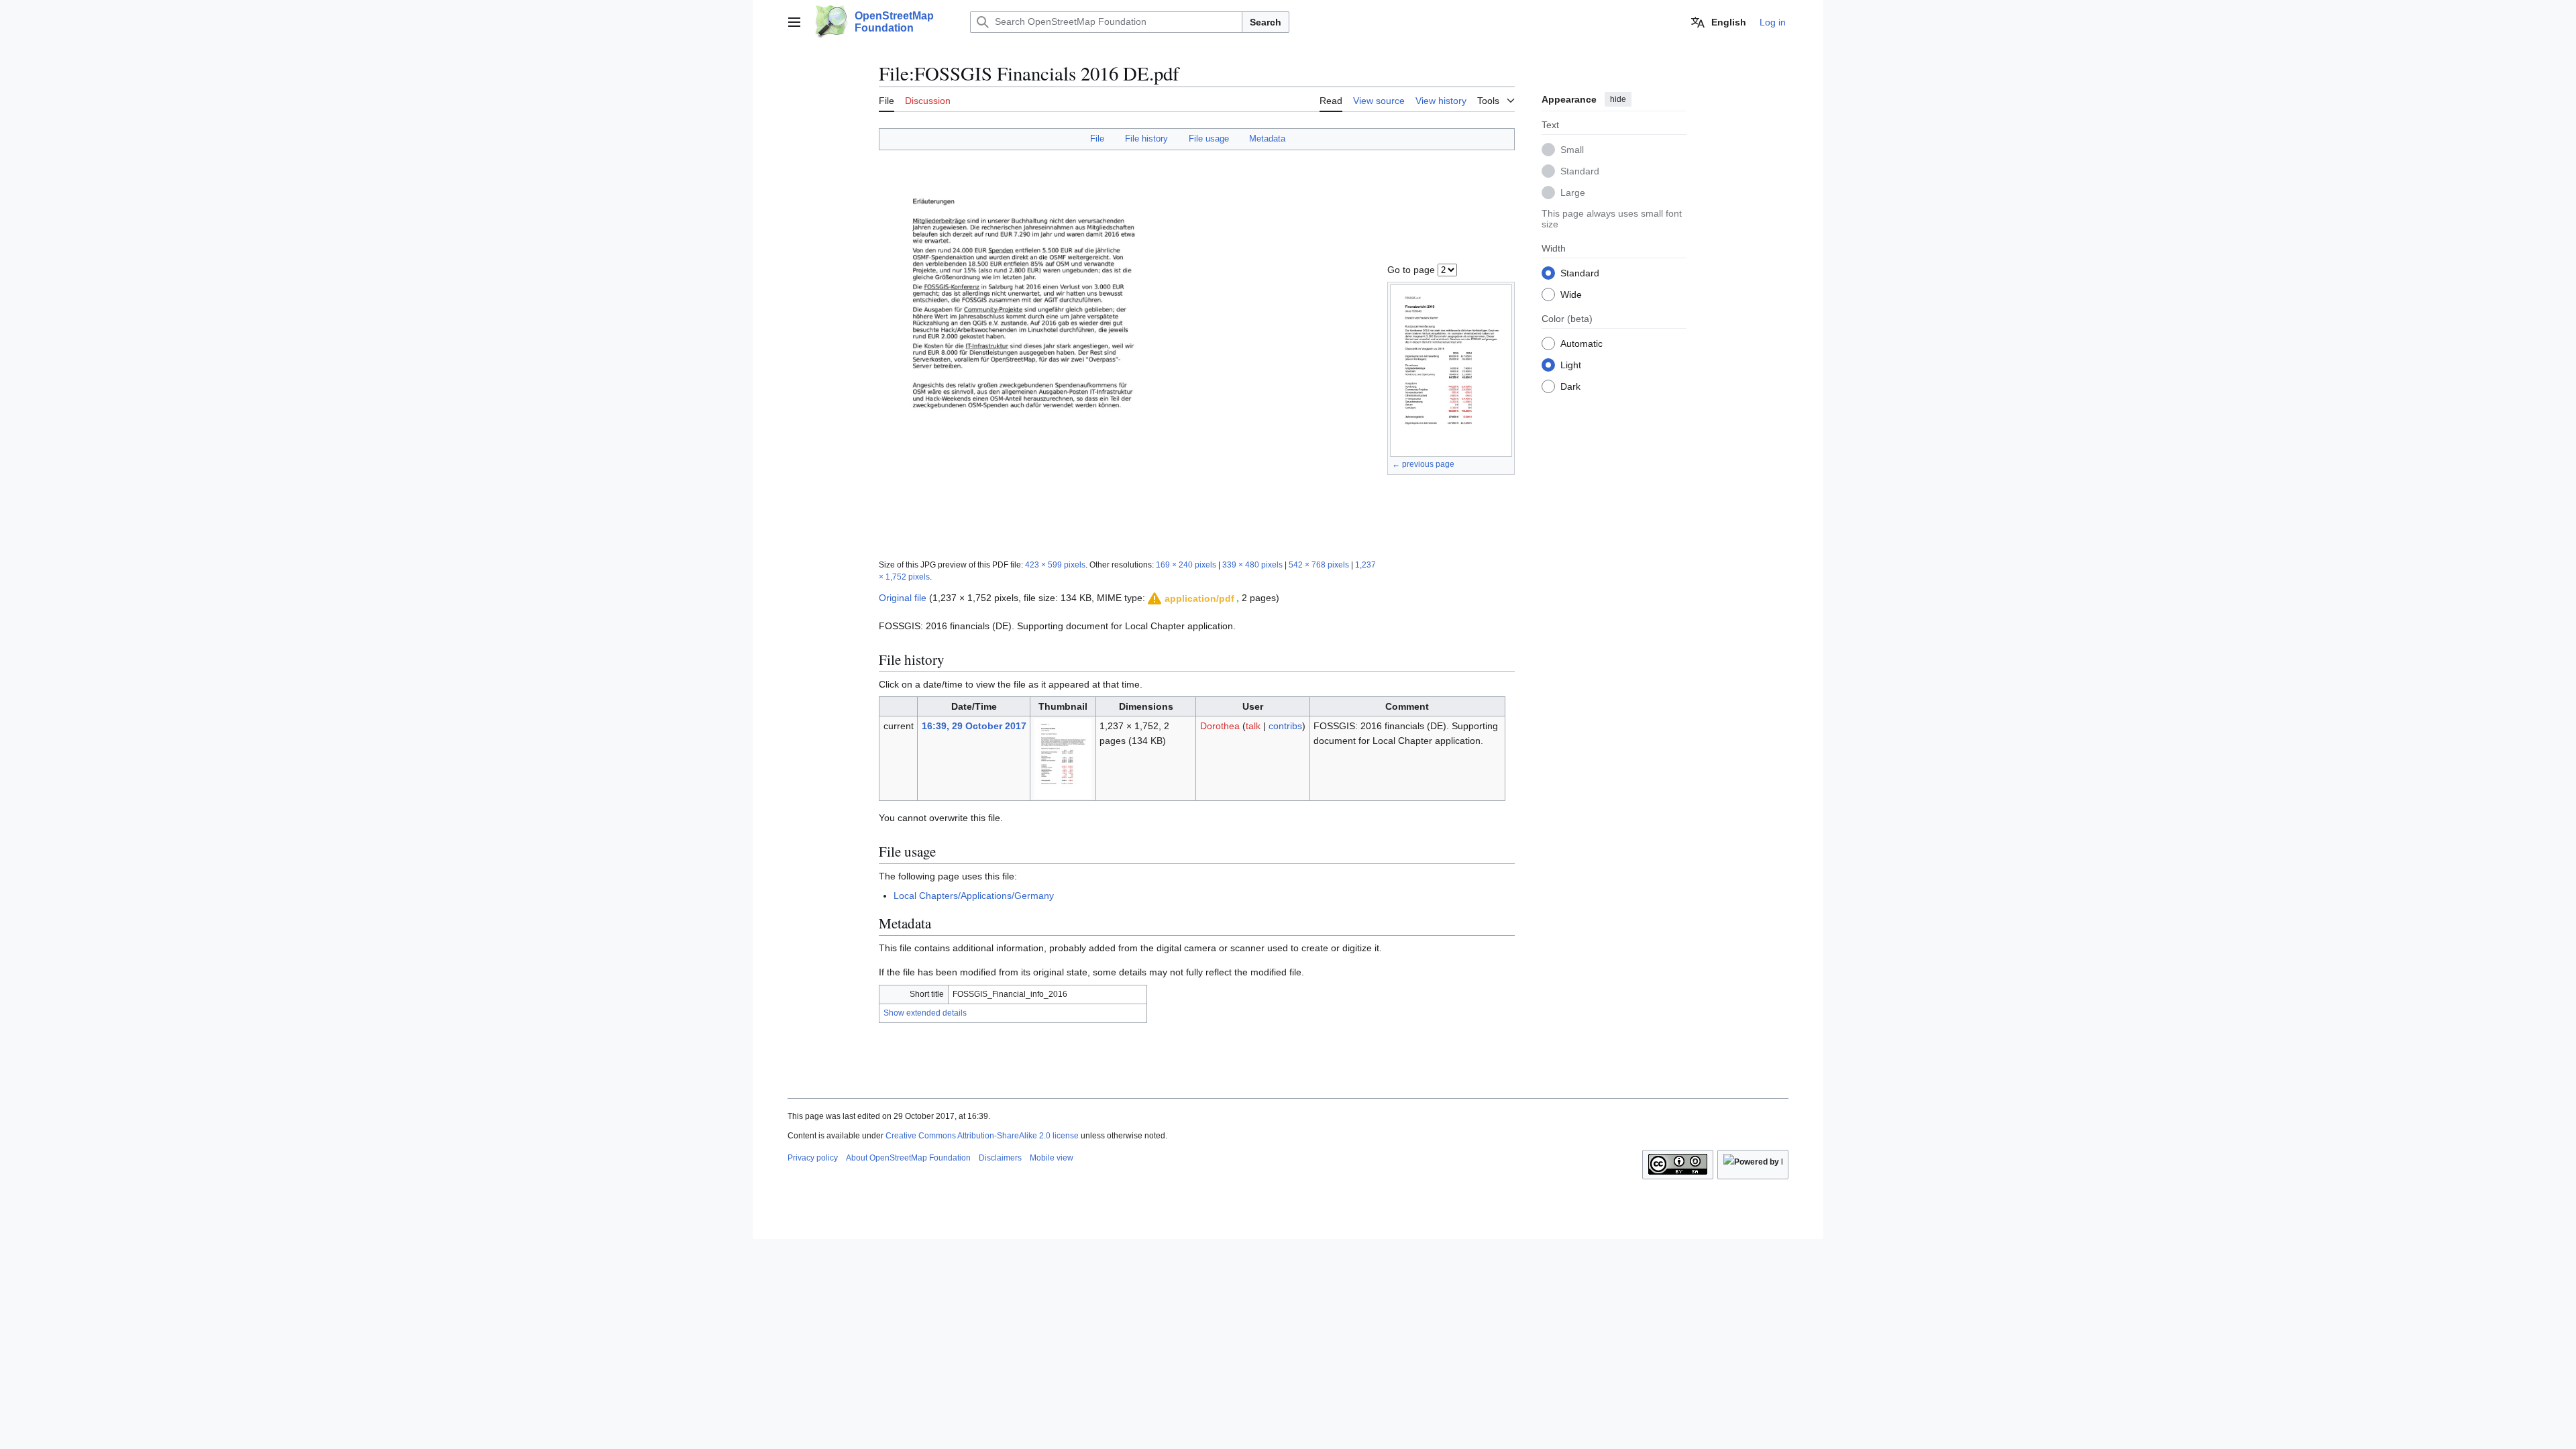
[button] (794, 22)
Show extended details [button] (925, 1013)
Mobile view (1052, 1158)
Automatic (1581, 343)
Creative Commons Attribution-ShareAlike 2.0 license (982, 1136)
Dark (1570, 386)
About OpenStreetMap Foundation (908, 1158)
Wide (1571, 294)
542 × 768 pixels (1319, 565)
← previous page (1423, 464)
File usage (1209, 139)
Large (1573, 193)
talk (1253, 726)
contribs (1285, 726)
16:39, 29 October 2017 (974, 726)
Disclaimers (1000, 1158)
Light (1571, 365)
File (1097, 139)
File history (1146, 139)
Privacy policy (813, 1158)
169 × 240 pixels (1186, 565)
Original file (903, 598)
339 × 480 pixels (1252, 565)
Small (1572, 150)
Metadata (1267, 139)
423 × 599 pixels (1055, 565)
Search (1266, 22)
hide (1618, 99)
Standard (1580, 171)
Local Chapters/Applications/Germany (974, 896)
